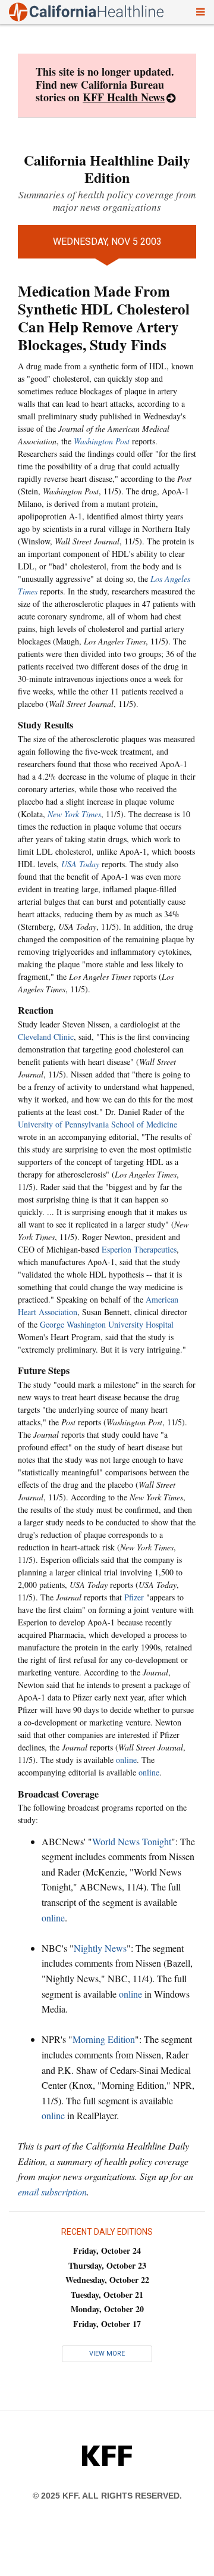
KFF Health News (124, 97)
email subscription (52, 2192)
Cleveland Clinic (46, 1037)
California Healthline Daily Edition (107, 169)
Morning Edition (104, 2039)
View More (107, 2354)
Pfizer (134, 1597)
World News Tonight (132, 1841)
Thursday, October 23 (107, 2265)
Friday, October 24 (107, 2251)
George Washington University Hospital (107, 1324)
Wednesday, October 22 (107, 2280)
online (126, 1760)
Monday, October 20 (107, 2309)
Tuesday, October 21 (107, 2295)
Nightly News (100, 1948)
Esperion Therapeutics (139, 1249)
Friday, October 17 (107, 2324)
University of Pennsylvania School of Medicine (97, 1124)
